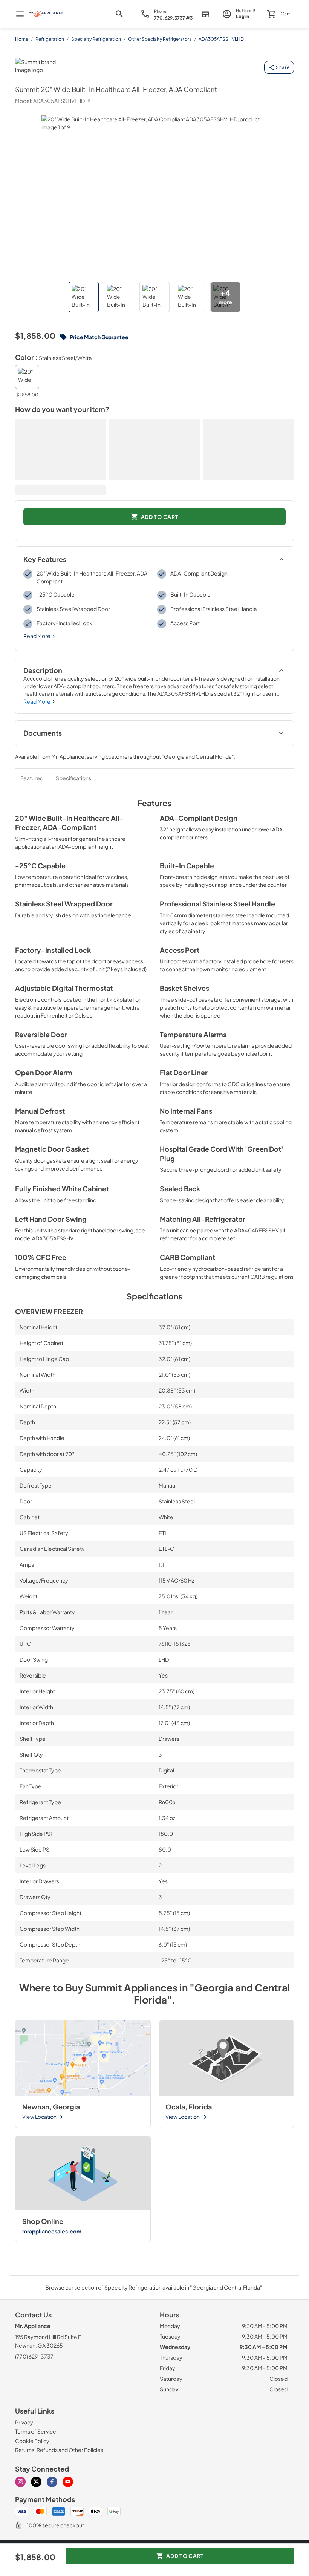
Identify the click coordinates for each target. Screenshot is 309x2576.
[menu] (20, 14)
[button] (84, 297)
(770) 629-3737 (34, 2356)
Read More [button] (37, 636)
